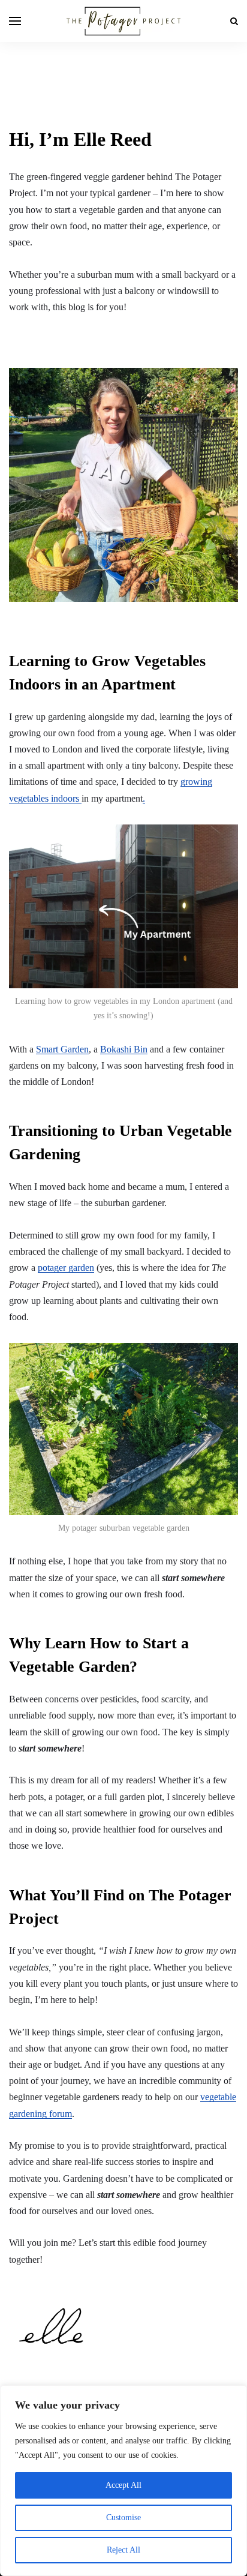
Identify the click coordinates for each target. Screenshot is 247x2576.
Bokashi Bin (124, 1049)
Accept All (123, 2485)
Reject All (123, 2550)
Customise (123, 2517)
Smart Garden (62, 1049)
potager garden (66, 1268)
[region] (123, 2481)
